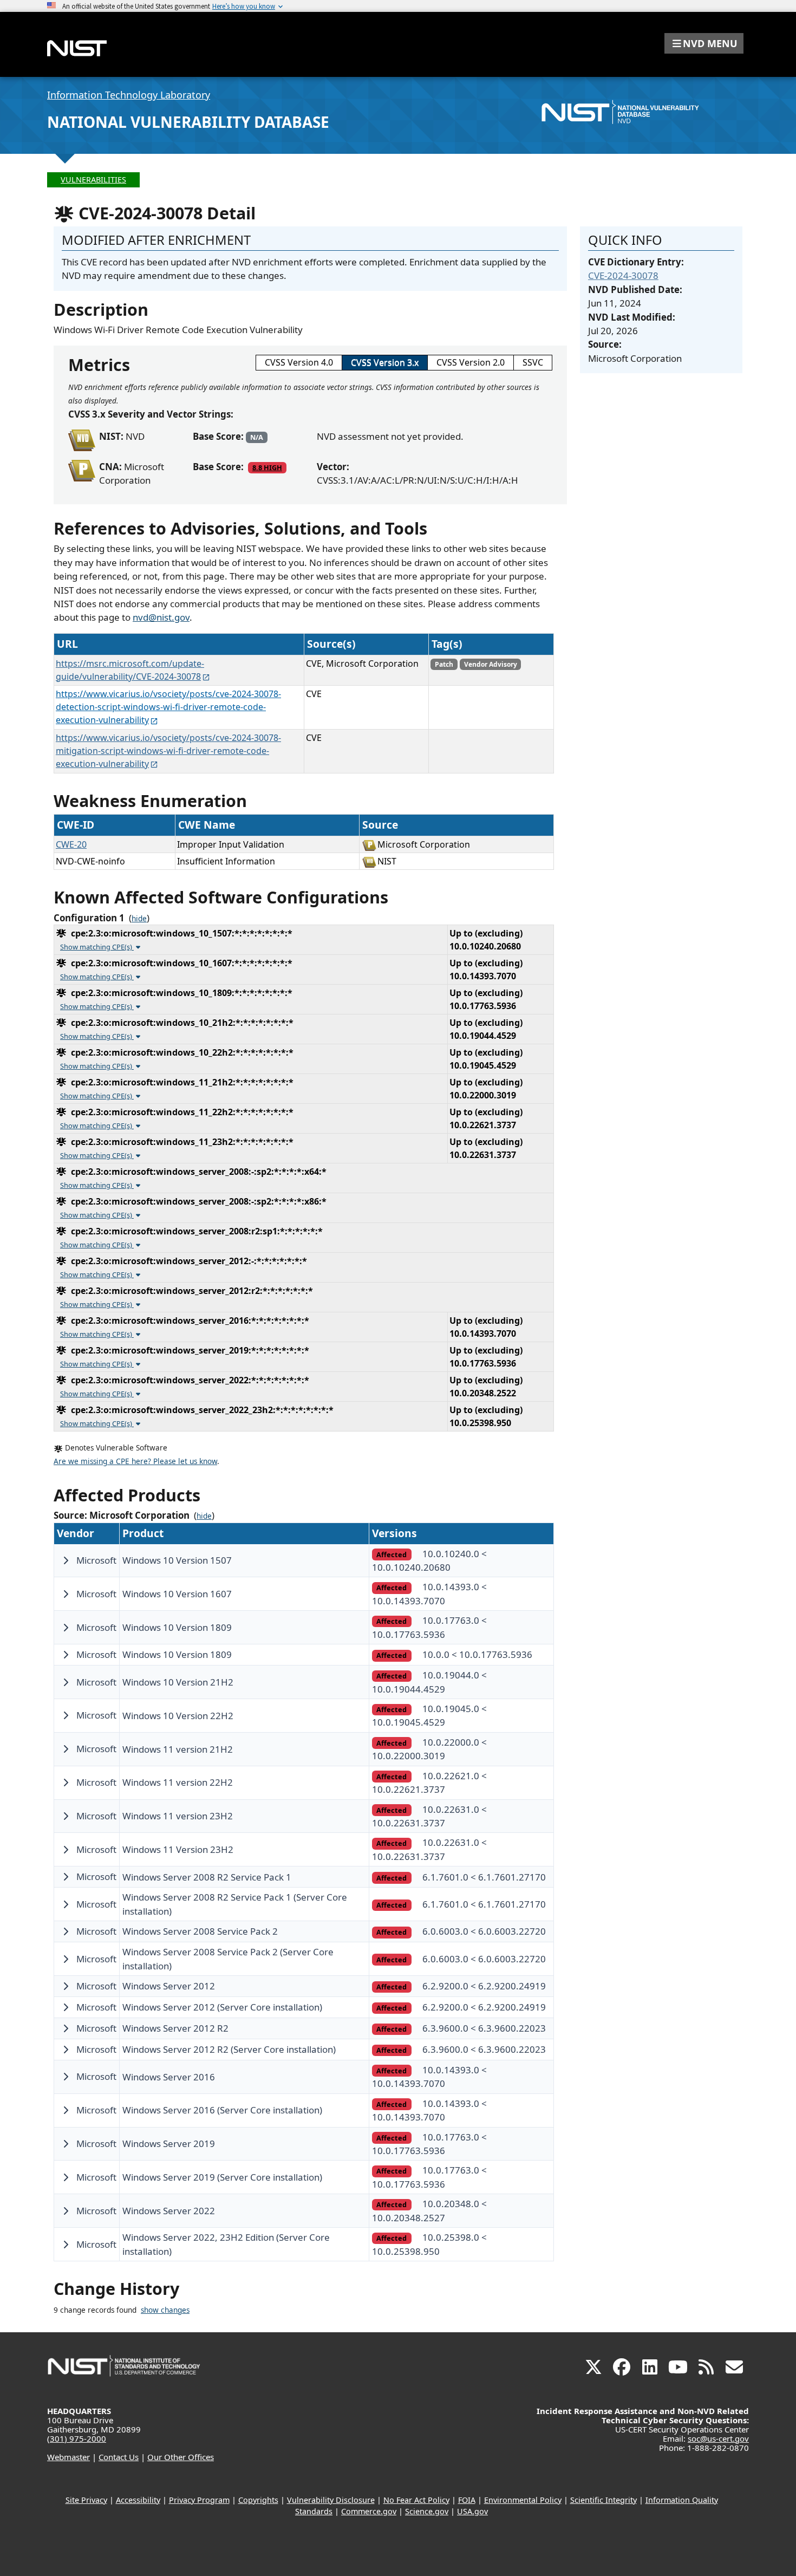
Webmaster (68, 2457)
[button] (704, 43)
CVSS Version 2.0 (471, 362)
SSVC (533, 362)
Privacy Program (199, 2500)
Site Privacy (86, 2500)
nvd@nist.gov (161, 617)
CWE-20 (71, 844)
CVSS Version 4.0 (299, 362)
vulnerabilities (93, 180)
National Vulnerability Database (188, 122)
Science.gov (427, 2511)
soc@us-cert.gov (718, 2438)
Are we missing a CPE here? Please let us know (135, 1461)
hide (139, 919)
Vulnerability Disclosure (331, 2500)
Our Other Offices (181, 2457)
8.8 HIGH (267, 467)
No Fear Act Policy (416, 2500)
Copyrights (258, 2500)
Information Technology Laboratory (129, 95)
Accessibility (138, 2500)
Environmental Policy (523, 2500)
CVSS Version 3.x (385, 362)
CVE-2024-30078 (623, 275)
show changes (165, 2310)
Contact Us (119, 2457)
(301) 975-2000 (77, 2438)
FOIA (467, 2500)
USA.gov (472, 2511)
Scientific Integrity (603, 2500)
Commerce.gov (369, 2511)
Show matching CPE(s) (97, 947)
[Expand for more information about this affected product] (66, 1560)
